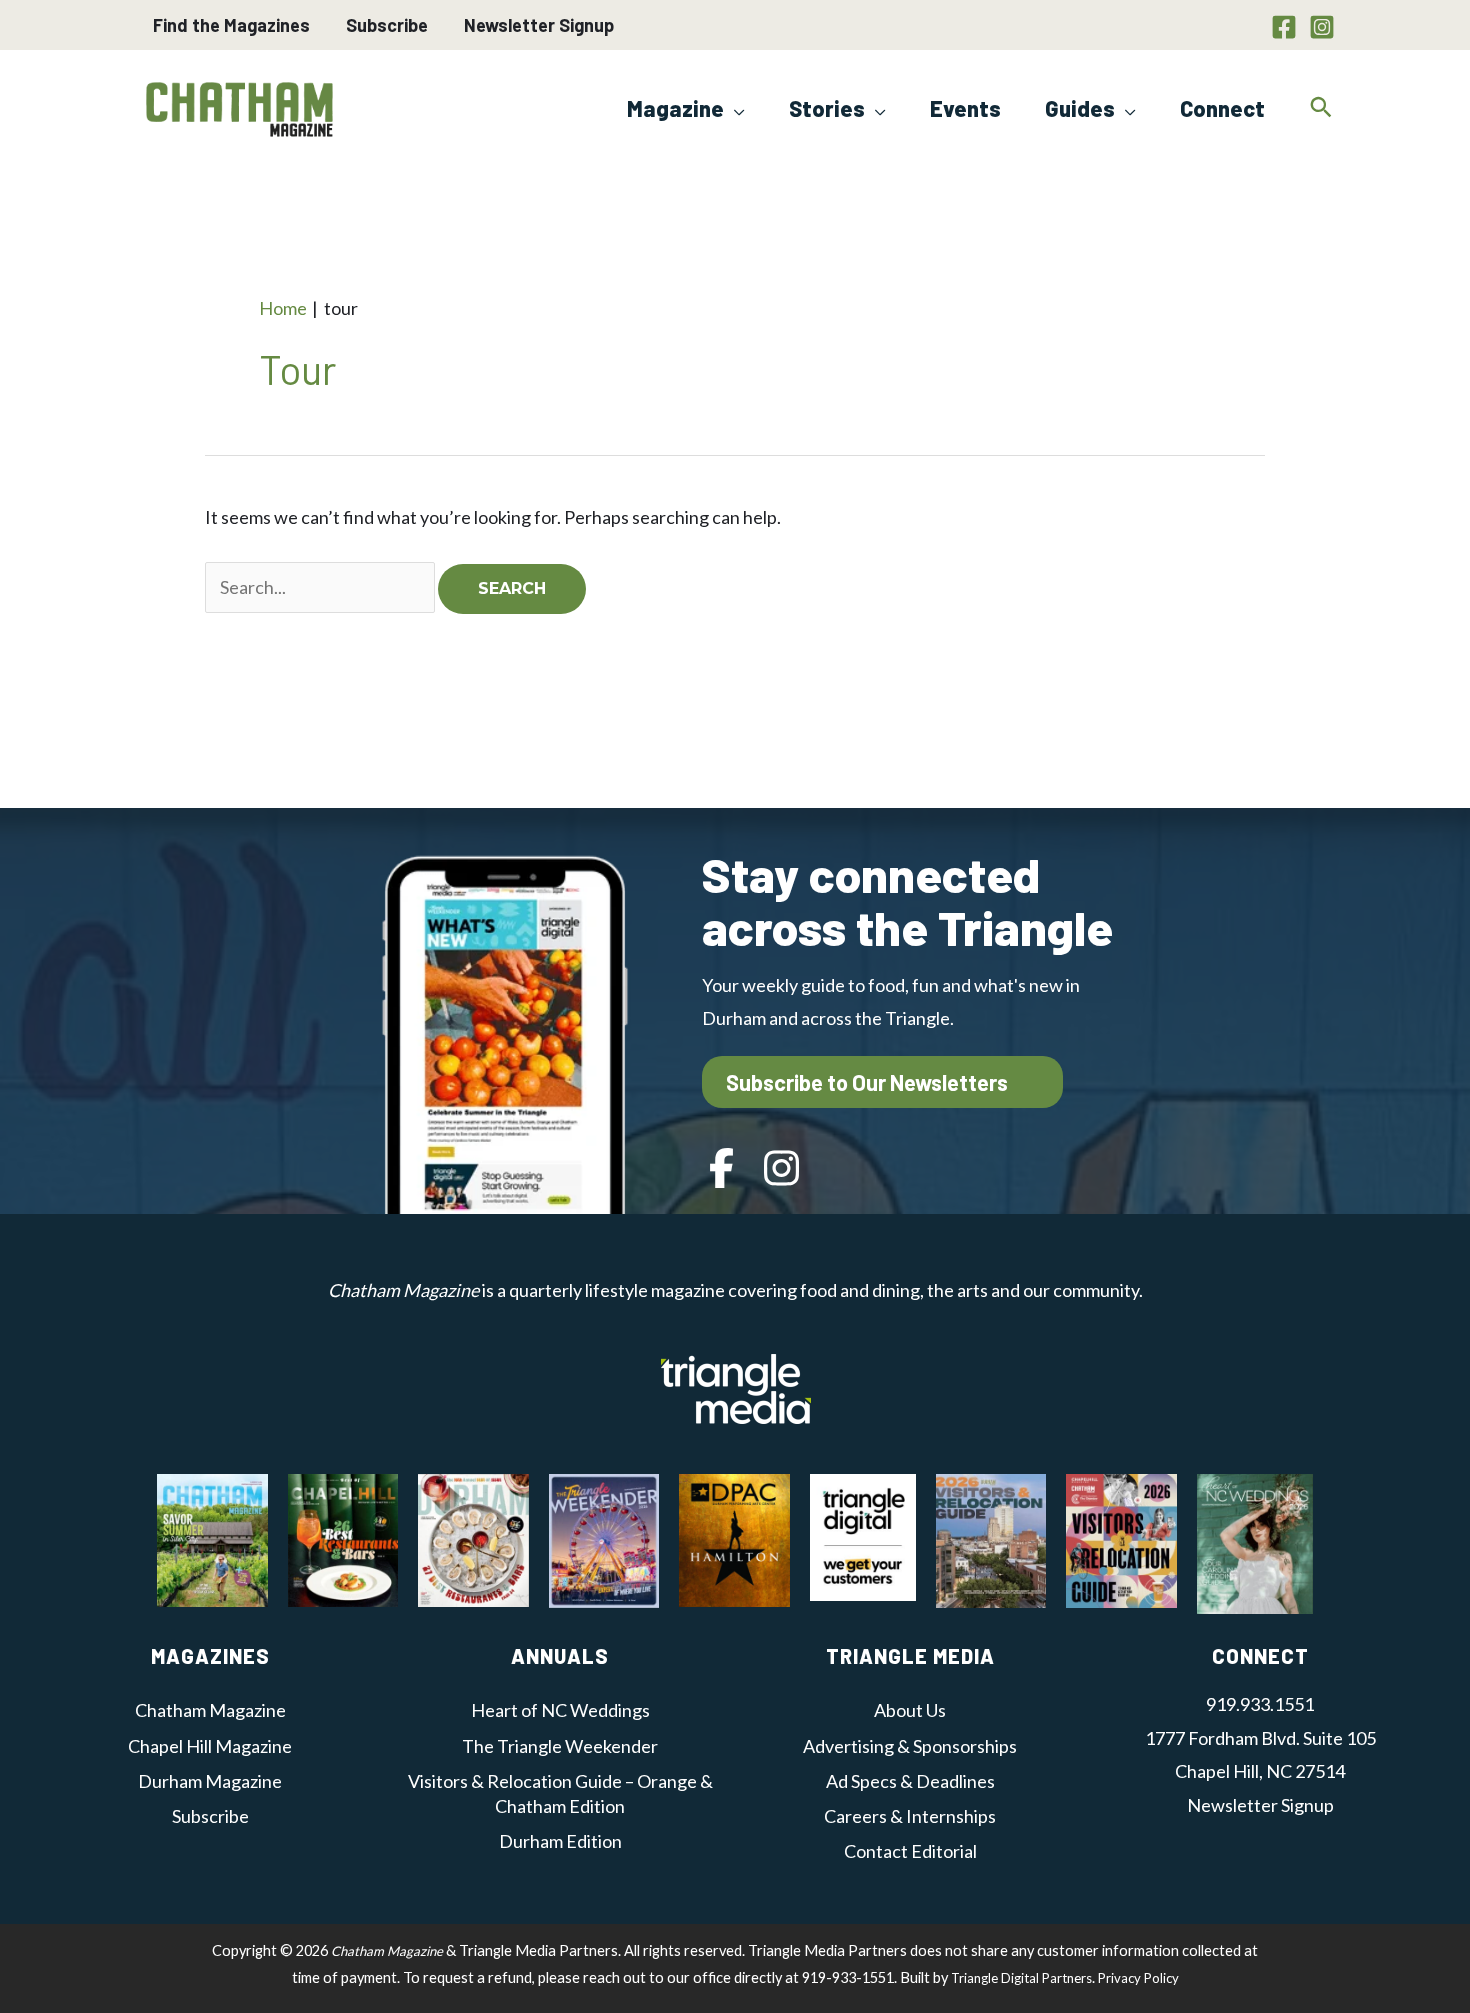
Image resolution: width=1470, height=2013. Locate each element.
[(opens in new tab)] (736, 1386)
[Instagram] (1322, 27)
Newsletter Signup (539, 25)
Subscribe (387, 25)
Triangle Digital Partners (1021, 1978)
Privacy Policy (1138, 1978)
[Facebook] (1284, 27)
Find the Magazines (231, 25)
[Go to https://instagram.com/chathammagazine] (782, 1170)
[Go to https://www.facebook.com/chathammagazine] (722, 1170)
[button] (734, 108)
